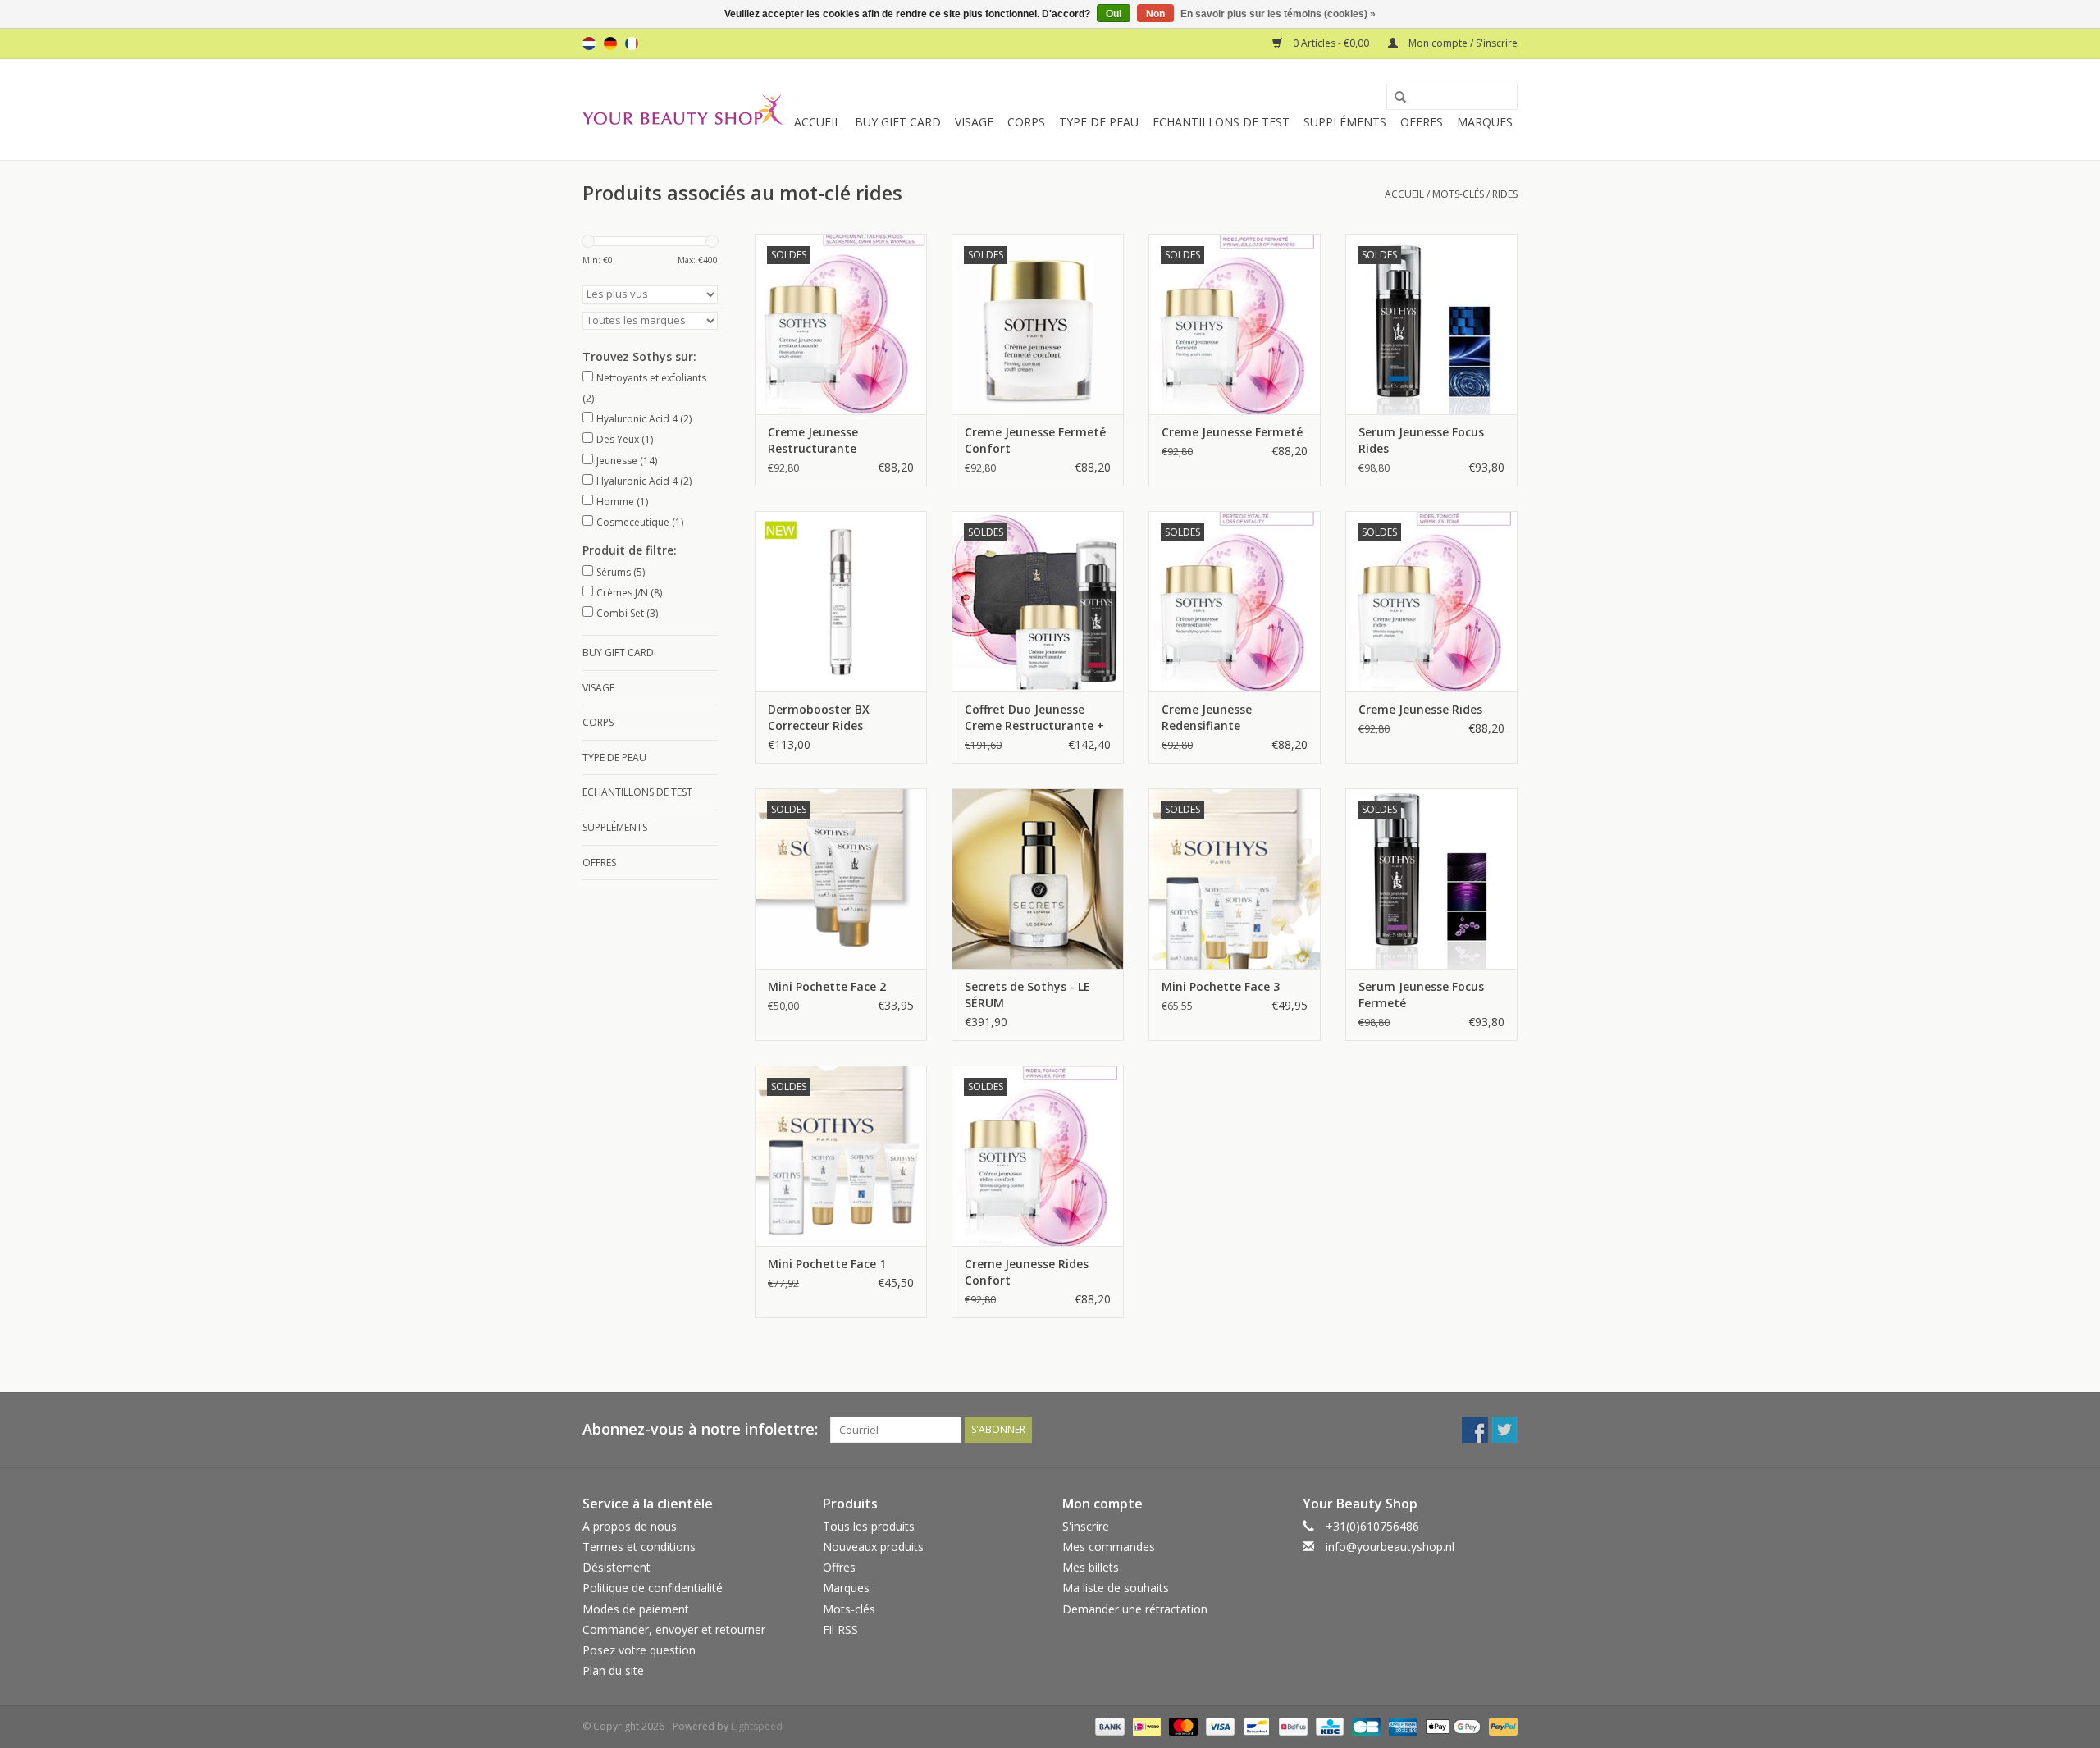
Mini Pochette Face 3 (1221, 986)
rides (1505, 194)
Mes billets (1091, 1567)
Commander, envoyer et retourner (674, 1629)
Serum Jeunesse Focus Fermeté (1421, 995)
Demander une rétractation (1135, 1609)
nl (589, 43)
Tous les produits (869, 1526)
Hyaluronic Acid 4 (644, 419)
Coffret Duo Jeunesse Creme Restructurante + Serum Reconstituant (1034, 718)
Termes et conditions (639, 1547)
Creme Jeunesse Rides (1420, 709)
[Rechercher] (1395, 98)
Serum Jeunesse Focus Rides (1421, 440)
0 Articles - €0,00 (1331, 43)
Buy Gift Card (898, 122)
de (610, 43)
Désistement (616, 1567)
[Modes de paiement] (1108, 1726)
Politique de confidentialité (653, 1588)
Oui (1114, 14)
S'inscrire (1086, 1526)
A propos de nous (630, 1526)
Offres (1422, 122)
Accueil (817, 122)
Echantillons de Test (1221, 122)
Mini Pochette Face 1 (827, 1264)
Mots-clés (1458, 194)
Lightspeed (757, 1726)
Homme (622, 502)
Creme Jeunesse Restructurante (813, 440)
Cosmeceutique (640, 522)
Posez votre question (639, 1650)
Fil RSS (840, 1629)
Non (1155, 14)
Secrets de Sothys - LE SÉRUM (1027, 995)
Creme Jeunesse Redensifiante (1207, 717)
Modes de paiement (636, 1609)
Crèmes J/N (629, 593)
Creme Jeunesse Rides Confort (1027, 1272)
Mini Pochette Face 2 (827, 986)
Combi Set (627, 613)
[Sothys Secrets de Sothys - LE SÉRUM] (1038, 879)
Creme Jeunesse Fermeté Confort (1035, 440)
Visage (974, 122)
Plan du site (613, 1670)
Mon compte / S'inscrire (1462, 43)
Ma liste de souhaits (1116, 1588)
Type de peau (1099, 122)
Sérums (621, 572)
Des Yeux (625, 439)
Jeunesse (627, 461)
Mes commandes (1109, 1547)
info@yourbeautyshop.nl (1390, 1547)
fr (632, 43)
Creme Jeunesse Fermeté (1232, 432)
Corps (1026, 122)
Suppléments (1345, 122)
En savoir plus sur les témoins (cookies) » (1278, 14)
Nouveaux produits (873, 1547)
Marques (1485, 122)
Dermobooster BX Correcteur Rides (819, 717)
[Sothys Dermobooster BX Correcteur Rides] (841, 601)
